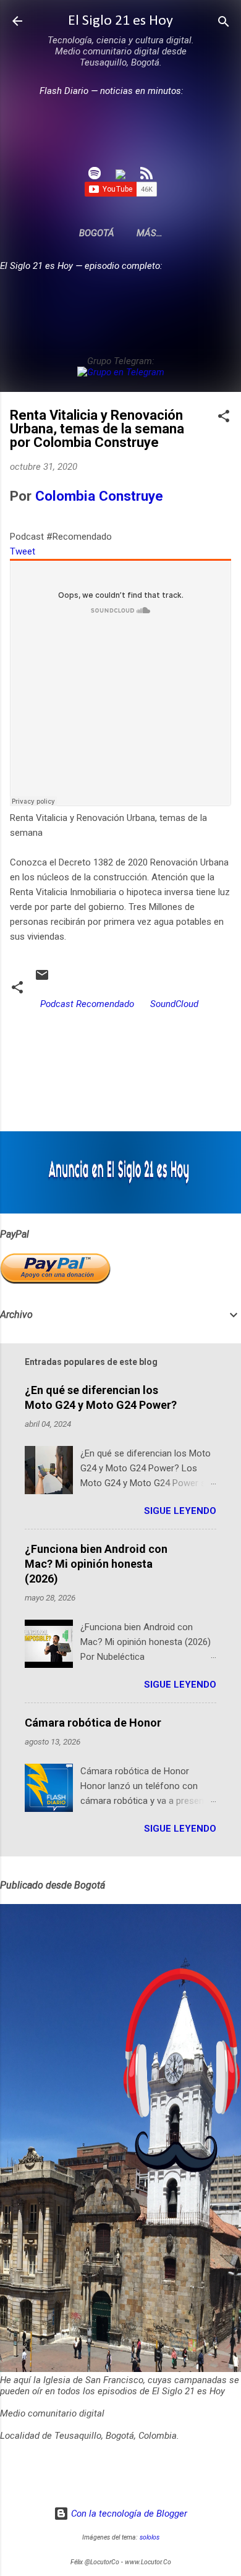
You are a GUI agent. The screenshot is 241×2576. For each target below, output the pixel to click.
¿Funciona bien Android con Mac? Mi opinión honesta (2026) (96, 1564)
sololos (150, 2537)
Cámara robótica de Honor (93, 1723)
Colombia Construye (99, 496)
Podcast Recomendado (87, 1004)
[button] (224, 417)
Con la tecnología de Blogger (128, 2514)
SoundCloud (174, 1004)
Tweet (23, 551)
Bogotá (97, 233)
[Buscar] (224, 23)
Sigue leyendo (180, 1511)
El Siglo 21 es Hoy (120, 21)
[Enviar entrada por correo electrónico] (42, 979)
